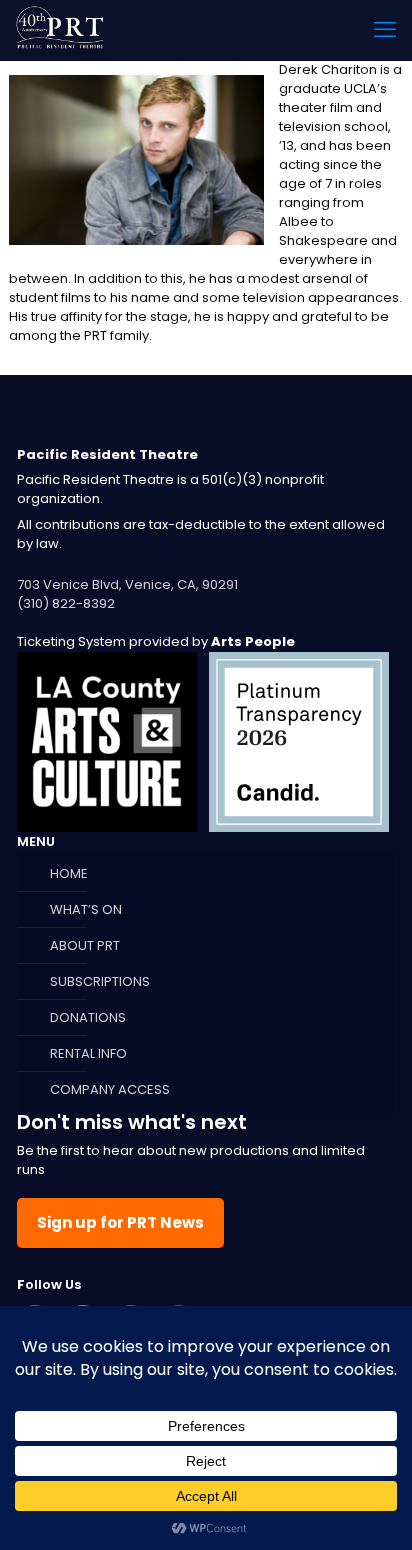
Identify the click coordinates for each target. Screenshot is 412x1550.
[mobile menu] (385, 30)
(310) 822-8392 (66, 603)
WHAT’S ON (86, 909)
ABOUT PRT (85, 945)
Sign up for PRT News (120, 1222)
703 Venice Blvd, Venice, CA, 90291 (127, 584)
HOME (69, 873)
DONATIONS (88, 1017)
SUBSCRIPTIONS (100, 981)
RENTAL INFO (88, 1053)
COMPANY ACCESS (110, 1089)
